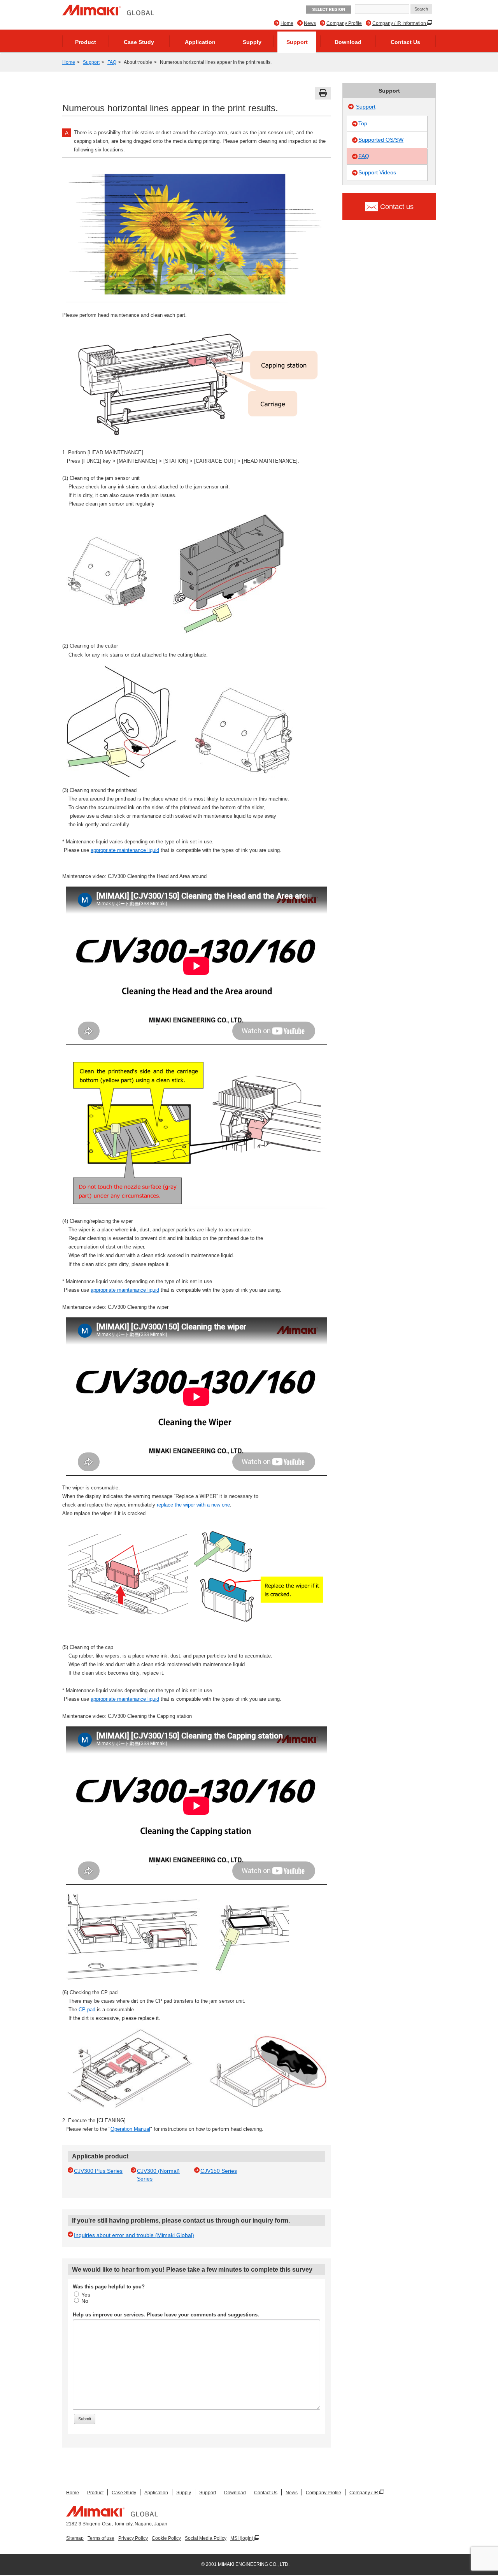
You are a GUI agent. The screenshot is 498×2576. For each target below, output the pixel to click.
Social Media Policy (206, 2538)
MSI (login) (242, 2538)
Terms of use (101, 2538)
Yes (86, 2295)
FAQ (112, 62)
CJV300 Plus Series (98, 2171)
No (85, 2301)
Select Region (329, 10)
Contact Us (405, 42)
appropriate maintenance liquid (125, 850)
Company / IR (364, 2493)
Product (86, 42)
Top (363, 123)
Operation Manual (130, 2129)
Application (200, 42)
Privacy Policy (133, 2538)
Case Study (139, 42)
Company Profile (344, 23)
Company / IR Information (400, 23)
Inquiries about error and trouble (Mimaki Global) (134, 2235)
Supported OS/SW (381, 140)
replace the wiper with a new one (193, 1505)
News (310, 23)
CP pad (88, 2010)
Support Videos (377, 172)
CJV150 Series (219, 2171)
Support (297, 42)
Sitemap (75, 2538)
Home (287, 23)
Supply (252, 42)
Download (348, 42)
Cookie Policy (166, 2538)
